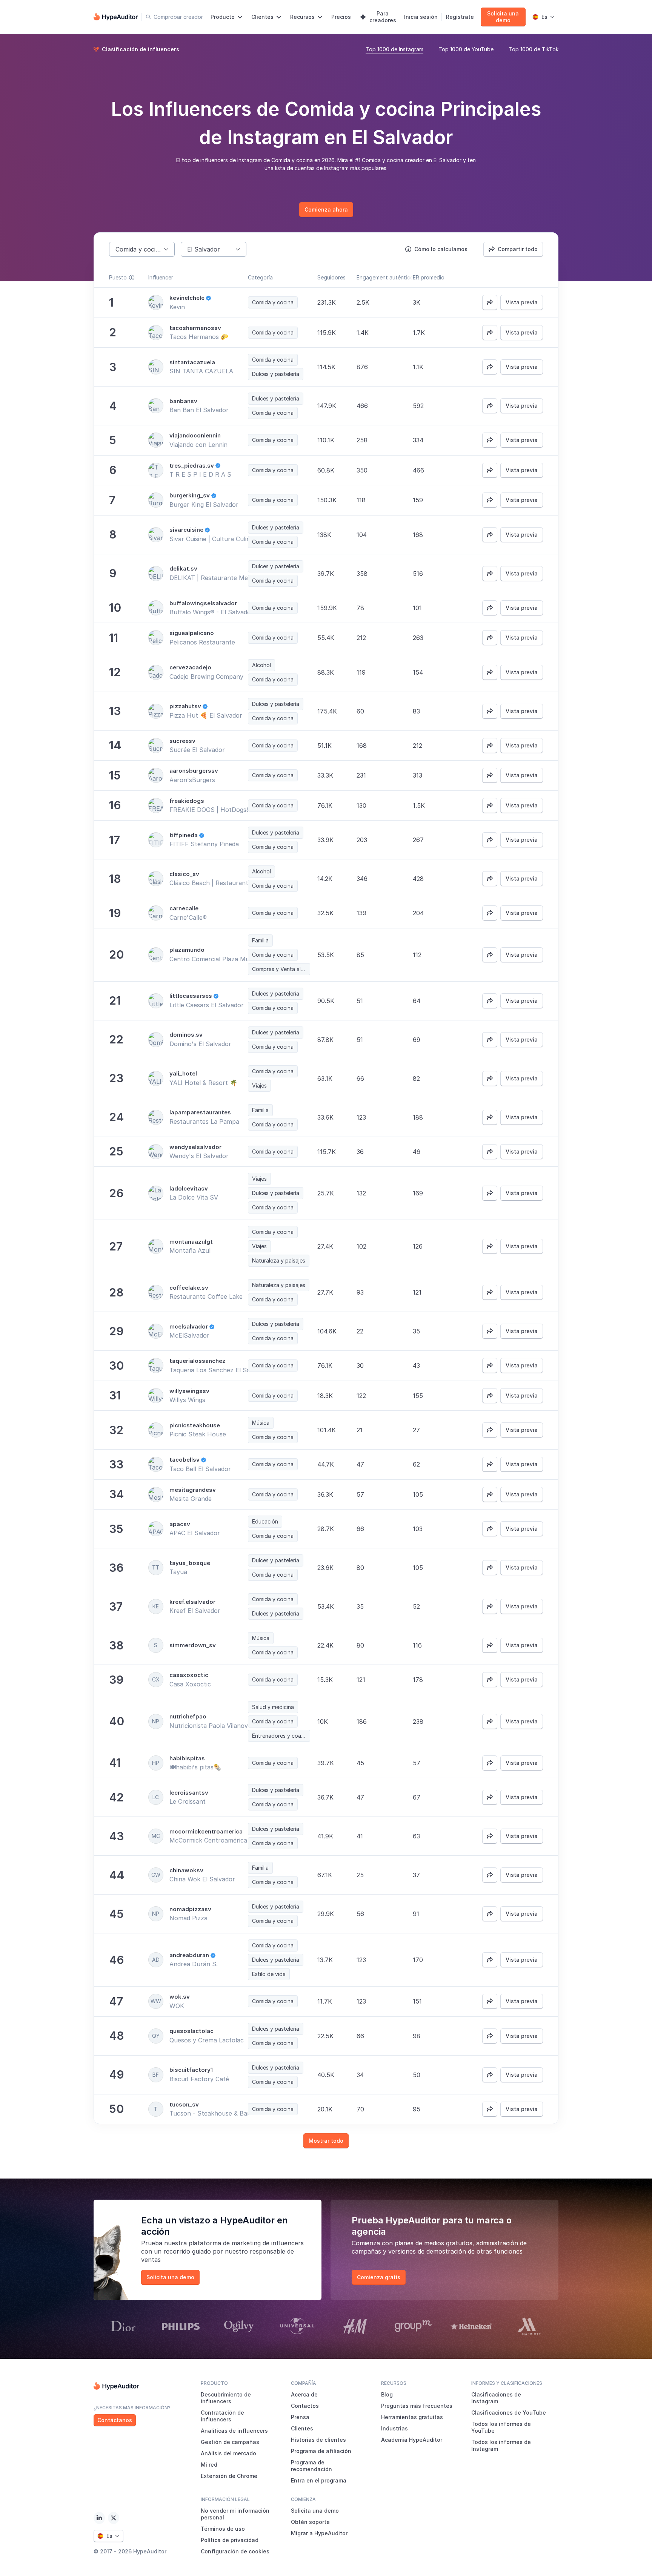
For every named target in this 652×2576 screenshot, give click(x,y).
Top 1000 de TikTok (534, 49)
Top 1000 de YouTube (466, 49)
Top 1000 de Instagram (394, 49)
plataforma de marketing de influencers (246, 2243)
